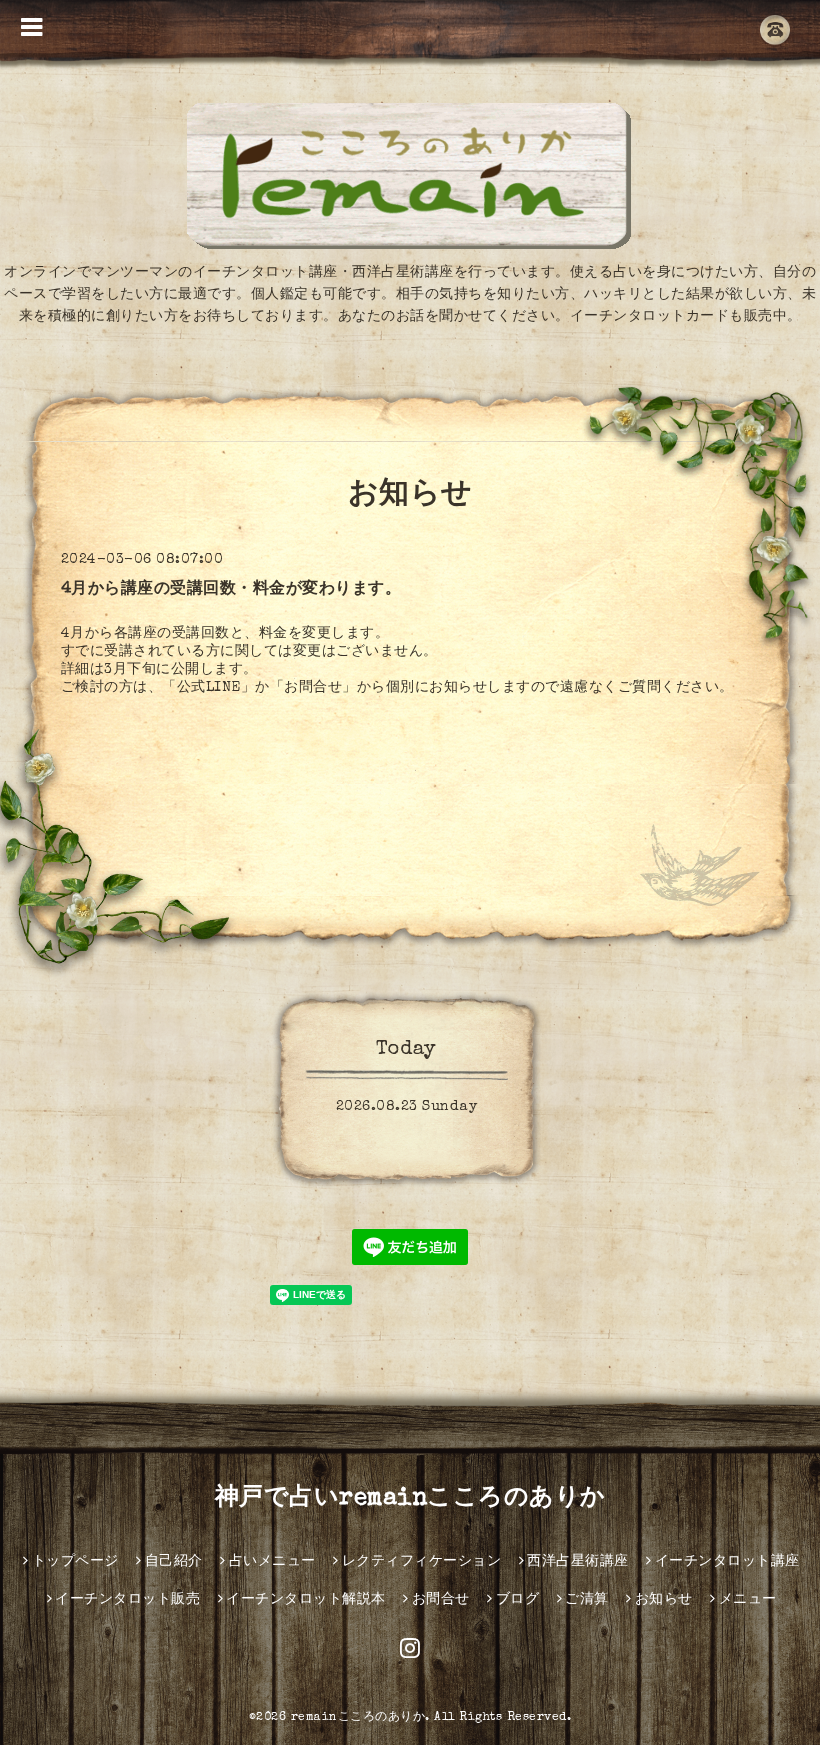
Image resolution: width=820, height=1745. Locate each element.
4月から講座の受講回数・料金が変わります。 (231, 590)
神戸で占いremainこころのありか (410, 1499)
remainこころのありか (358, 1718)
